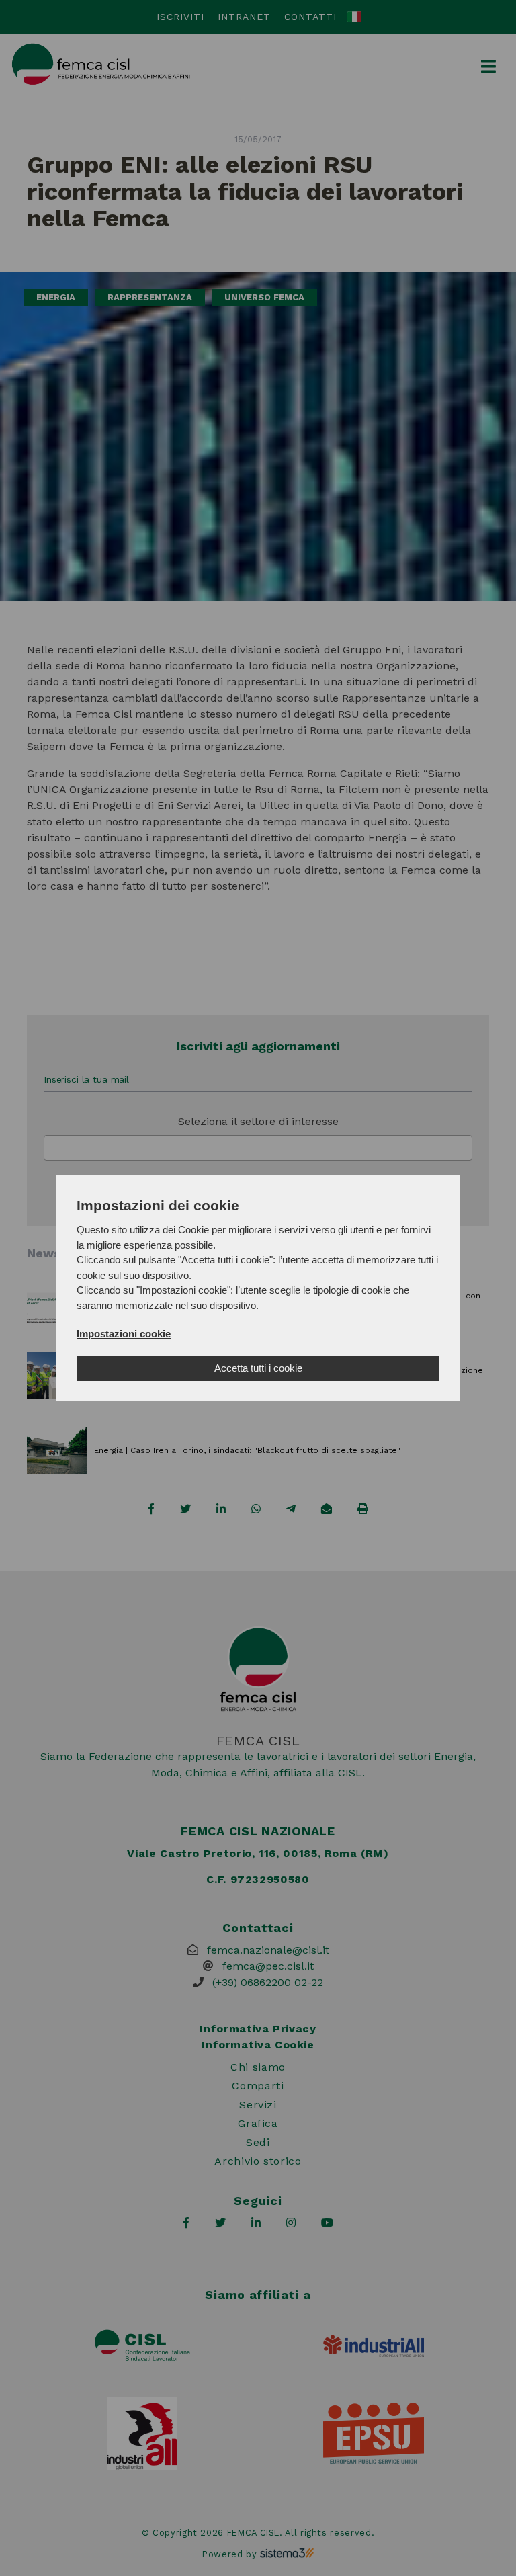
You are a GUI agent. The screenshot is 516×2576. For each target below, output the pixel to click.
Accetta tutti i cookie (258, 1368)
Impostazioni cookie (124, 1334)
